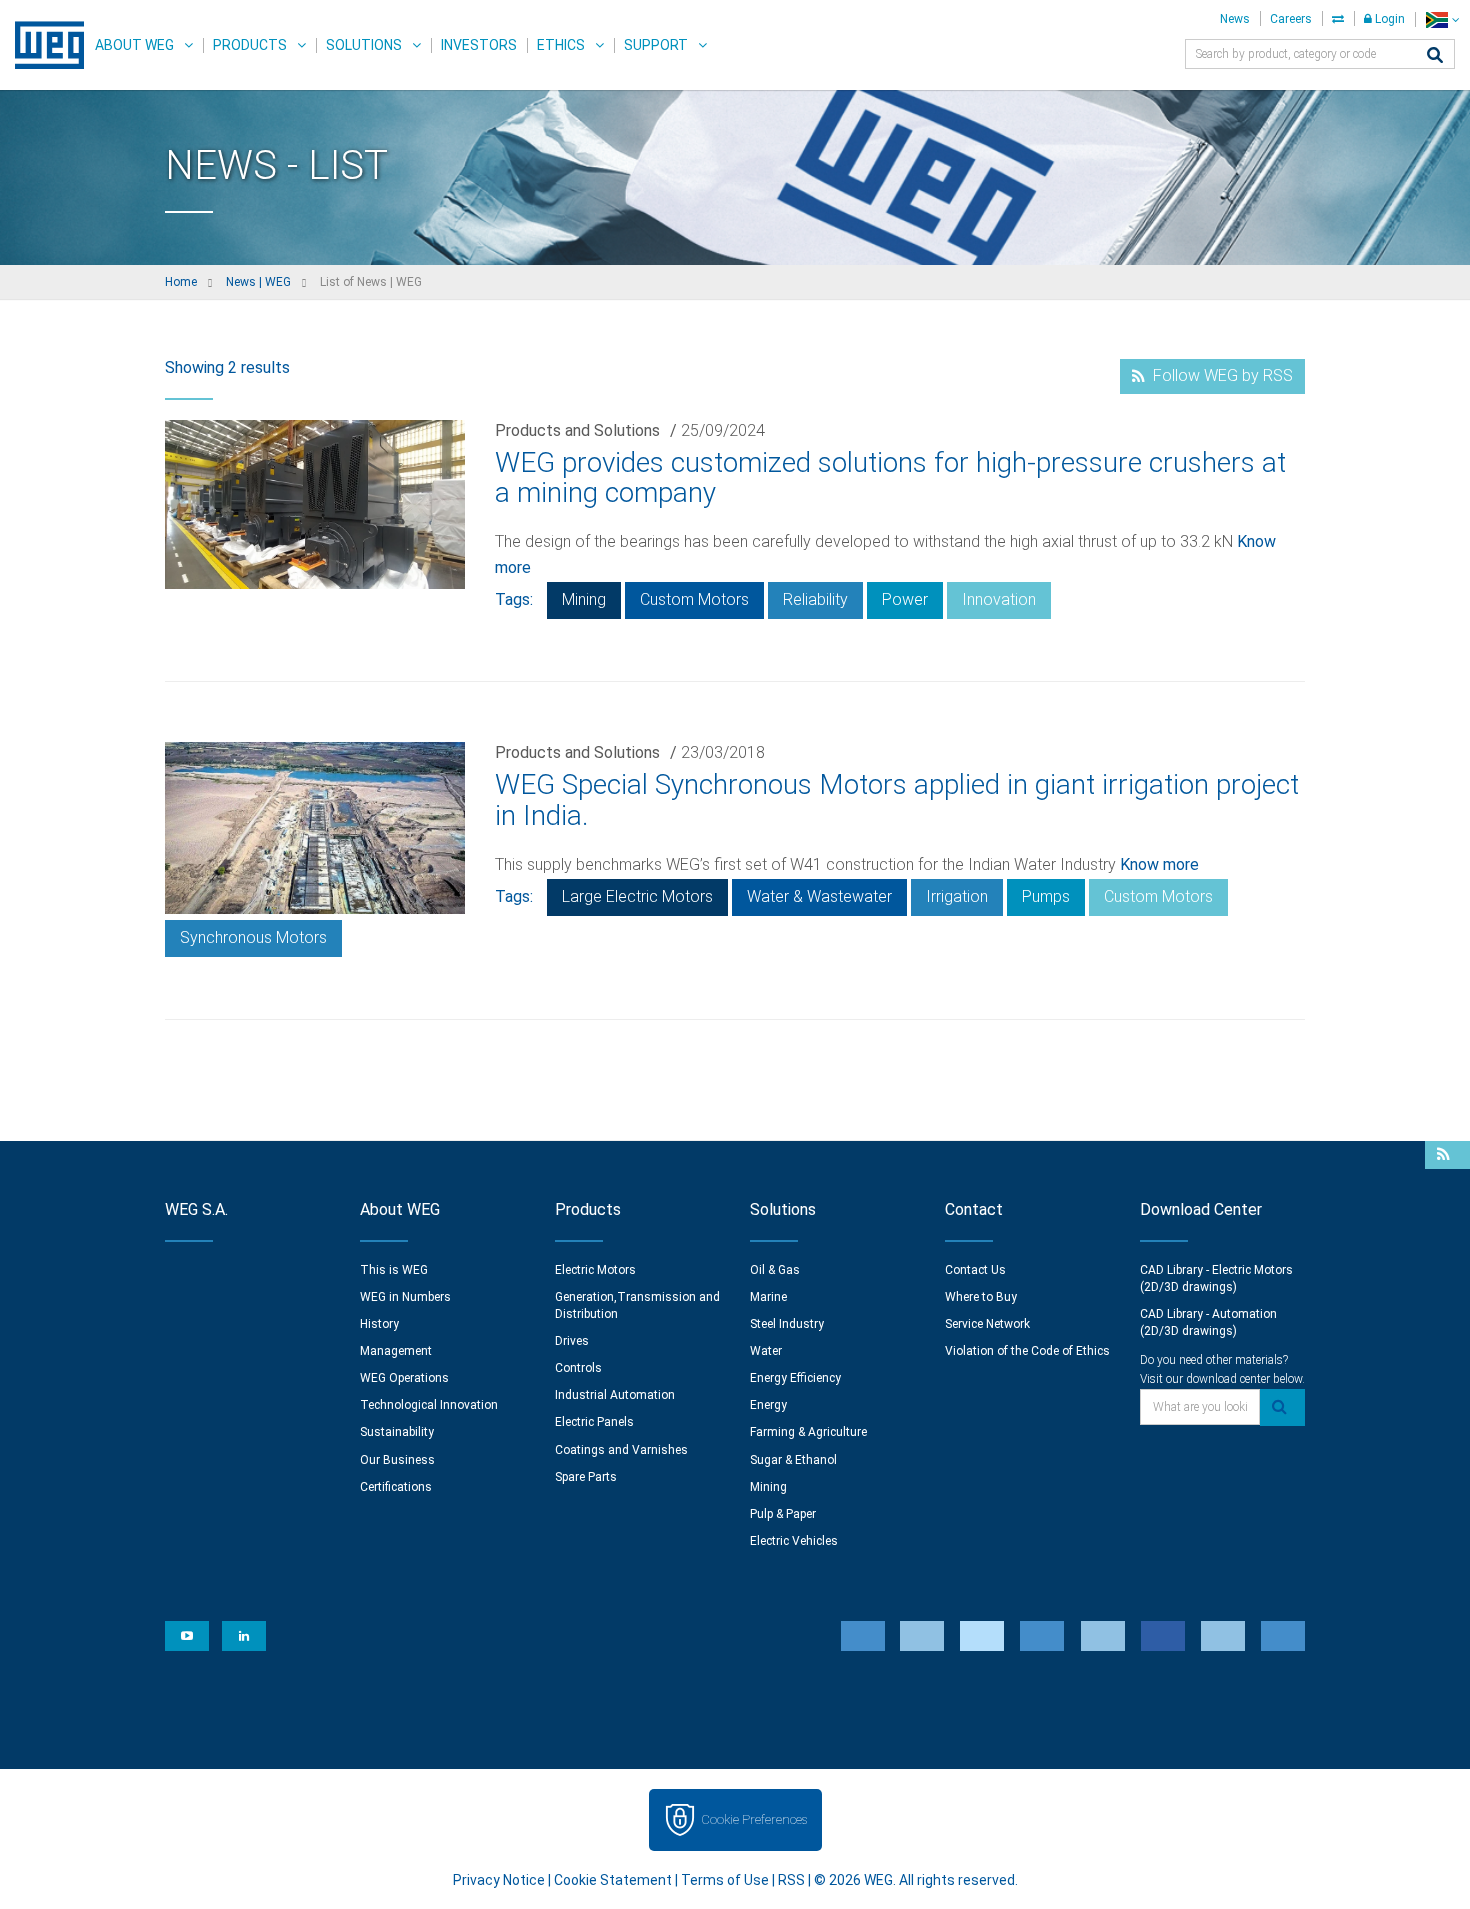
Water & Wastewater (819, 896)
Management (396, 1351)
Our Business (397, 1460)
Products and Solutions (577, 430)
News (1235, 19)
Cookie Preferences (754, 1819)
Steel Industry (787, 1324)
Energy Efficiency (795, 1378)
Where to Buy (981, 1297)
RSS (791, 1880)
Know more (1159, 864)
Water (766, 1351)
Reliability (815, 599)
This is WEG (394, 1270)
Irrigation (957, 896)
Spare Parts (586, 1477)
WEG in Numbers (405, 1297)
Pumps (1046, 896)
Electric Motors (595, 1270)
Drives (572, 1341)
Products (250, 45)
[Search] (1435, 56)
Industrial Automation (615, 1395)
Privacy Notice (499, 1880)
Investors (479, 45)
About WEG (134, 45)
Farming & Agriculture (808, 1432)
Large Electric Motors (637, 896)
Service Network (987, 1324)
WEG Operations (404, 1378)
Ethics (561, 45)
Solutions (364, 45)
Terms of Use (725, 1880)
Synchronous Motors (253, 937)
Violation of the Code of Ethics (1027, 1351)
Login (1388, 19)
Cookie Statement (613, 1880)
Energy (768, 1405)
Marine (768, 1297)
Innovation (999, 599)
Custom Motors (694, 599)
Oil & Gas (775, 1270)
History (379, 1324)
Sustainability (397, 1432)
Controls (578, 1368)
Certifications (396, 1487)
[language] (1442, 19)
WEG (42, 45)
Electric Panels (594, 1422)
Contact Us (975, 1270)
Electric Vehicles (794, 1541)
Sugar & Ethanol (793, 1460)
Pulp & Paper (783, 1514)
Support (656, 45)
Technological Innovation (429, 1405)
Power (905, 599)
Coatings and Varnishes (621, 1450)
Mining (584, 599)
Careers (1291, 19)
